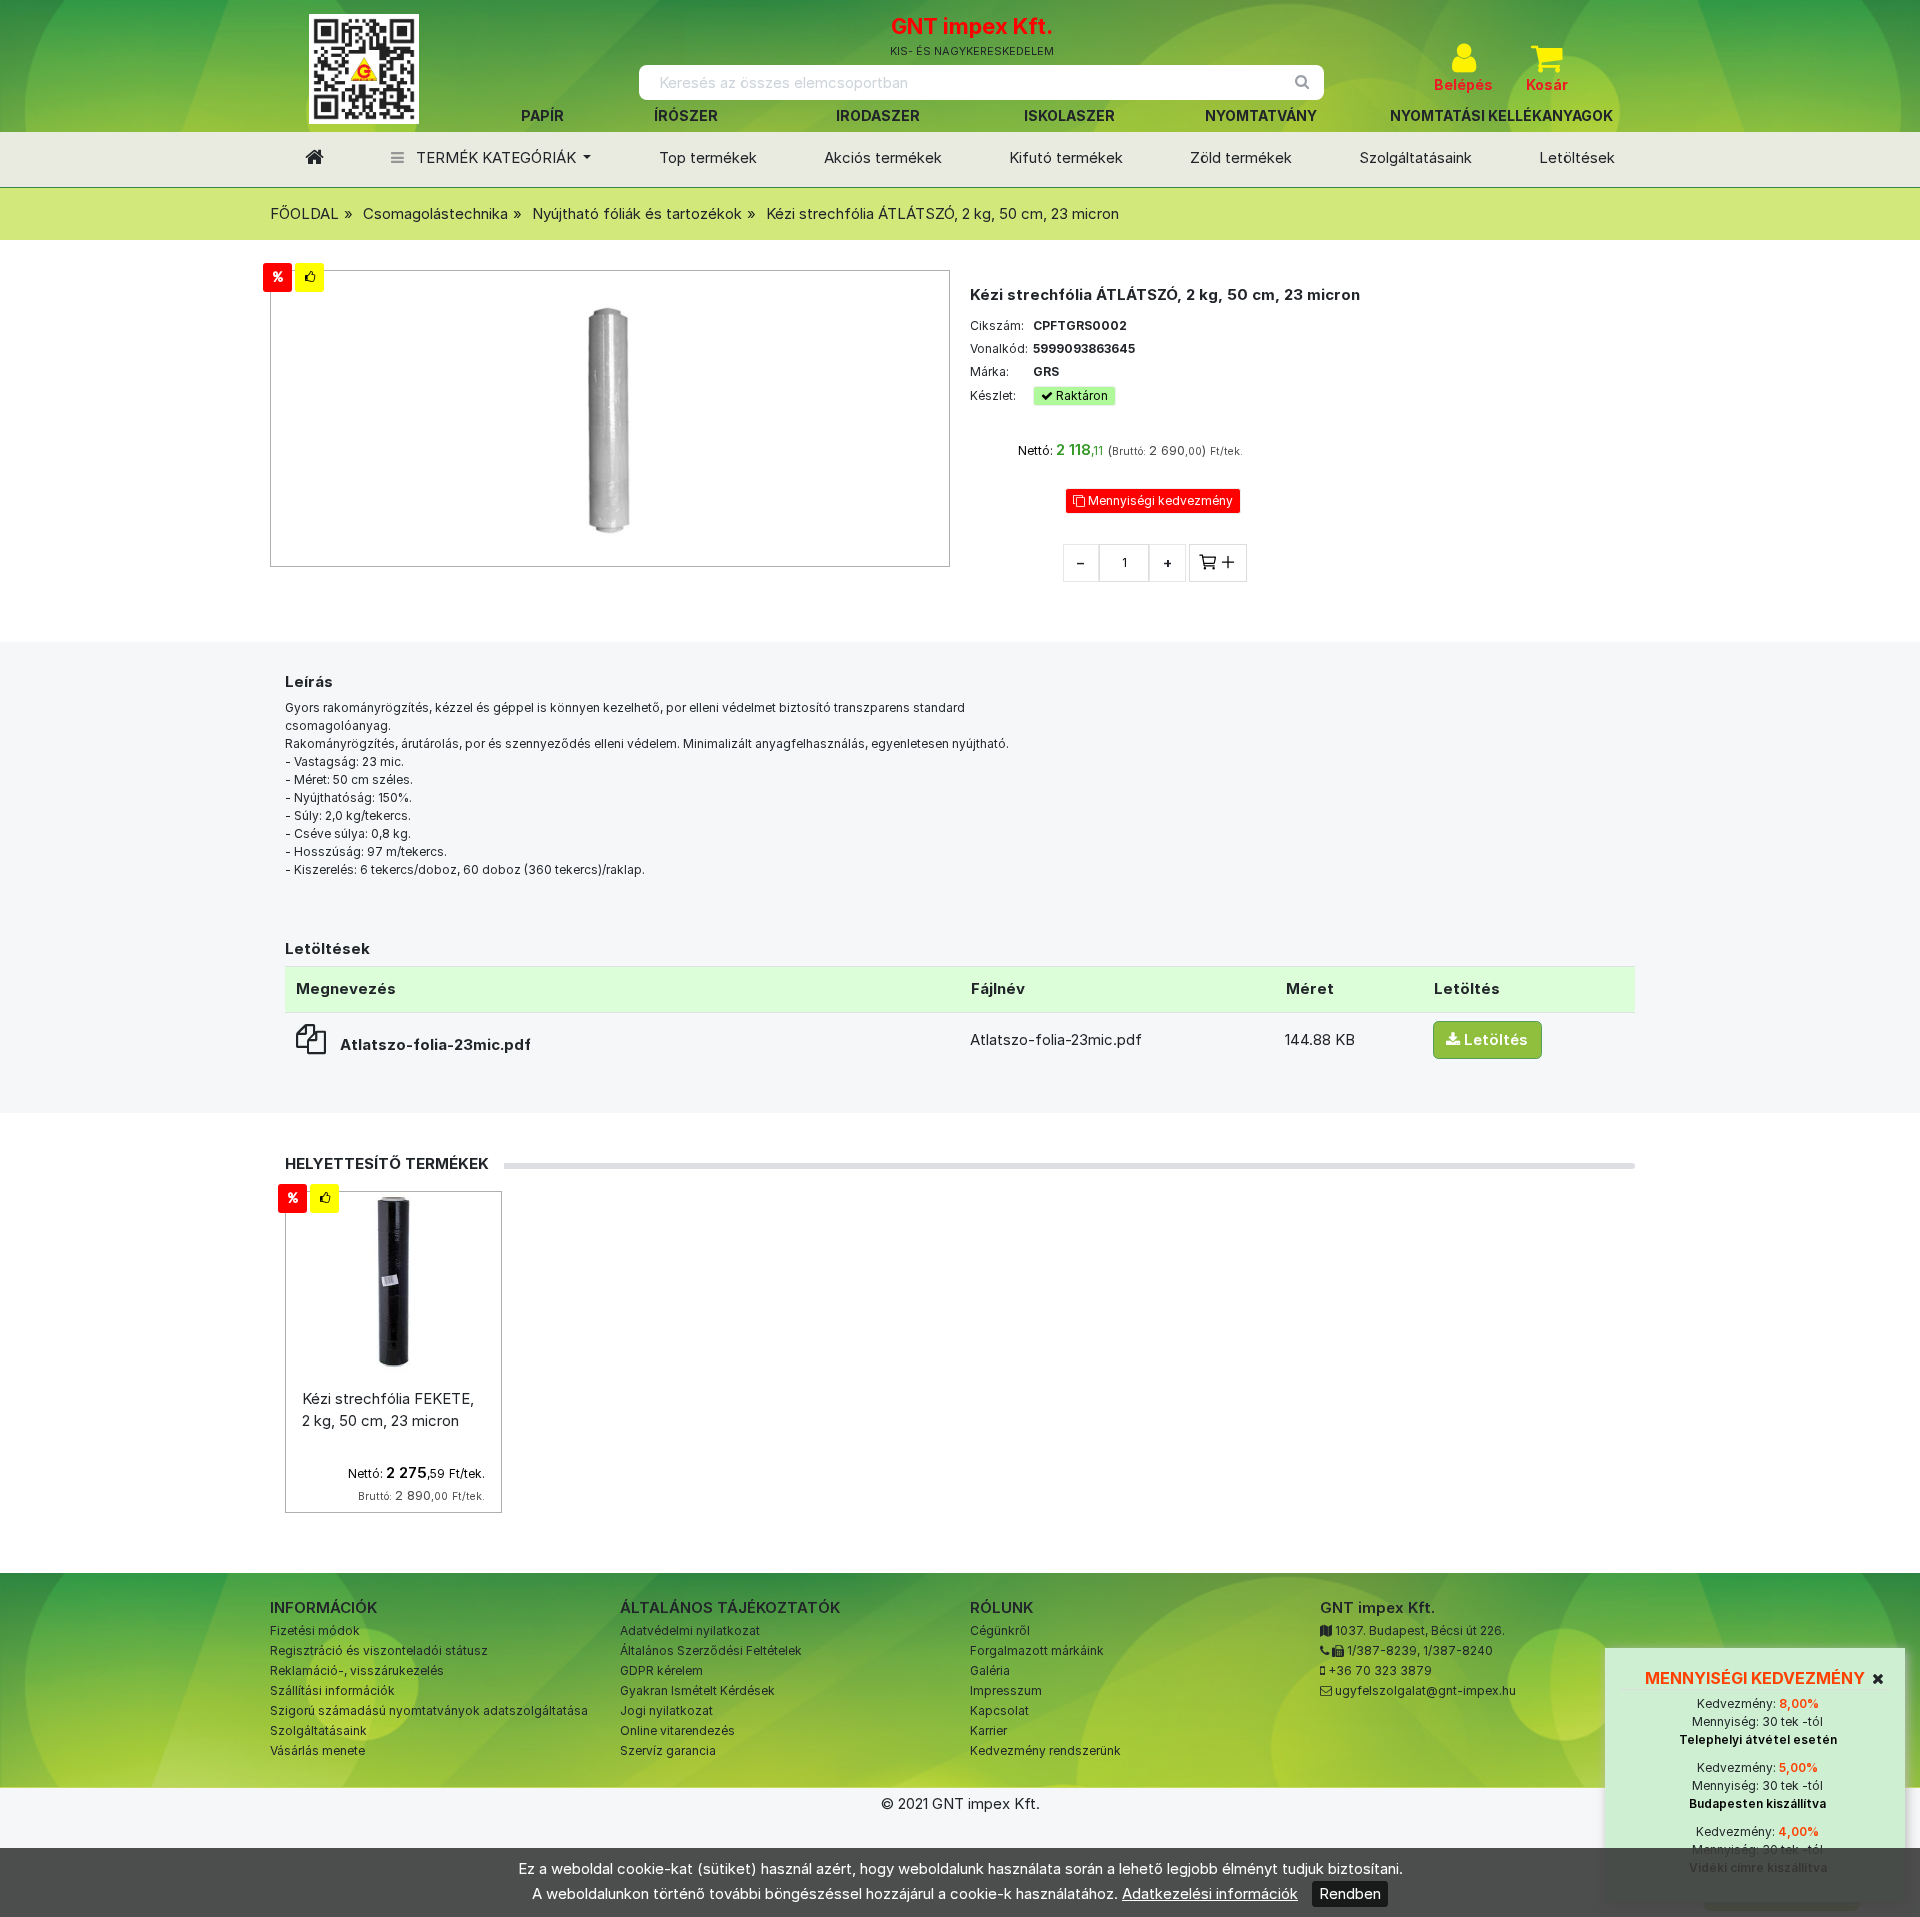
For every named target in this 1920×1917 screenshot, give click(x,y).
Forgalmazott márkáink (1037, 1650)
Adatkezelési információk (1210, 1893)
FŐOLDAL (304, 213)
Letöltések (1577, 157)
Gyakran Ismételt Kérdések (697, 1690)
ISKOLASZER (1069, 115)
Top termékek (708, 157)
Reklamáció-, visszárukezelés (357, 1670)
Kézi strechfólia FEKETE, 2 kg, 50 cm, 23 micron (388, 1410)
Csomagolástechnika (435, 213)
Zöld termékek (1241, 157)
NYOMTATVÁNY (1261, 115)
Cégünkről (1000, 1630)
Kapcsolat (999, 1710)
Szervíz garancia (668, 1750)
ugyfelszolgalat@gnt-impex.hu (1425, 1690)
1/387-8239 (1382, 1650)
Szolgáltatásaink (1415, 157)
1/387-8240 (1458, 1650)
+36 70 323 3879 (1380, 1670)
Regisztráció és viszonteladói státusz (379, 1650)
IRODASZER (878, 115)
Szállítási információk (332, 1690)
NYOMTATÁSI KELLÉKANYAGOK (1501, 115)
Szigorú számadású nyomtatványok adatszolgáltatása (429, 1710)
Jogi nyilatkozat (666, 1710)
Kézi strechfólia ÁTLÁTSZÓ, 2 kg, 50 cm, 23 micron (942, 213)
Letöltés (1494, 1039)
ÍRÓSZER (686, 115)
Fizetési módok (315, 1630)
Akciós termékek (883, 157)
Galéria (990, 1670)
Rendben (1350, 1893)
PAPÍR (542, 115)
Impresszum (1006, 1690)
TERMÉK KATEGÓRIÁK (496, 157)
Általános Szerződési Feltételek (711, 1650)
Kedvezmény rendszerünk (1045, 1750)
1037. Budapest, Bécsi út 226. (1420, 1630)
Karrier (988, 1730)
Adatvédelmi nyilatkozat (690, 1630)
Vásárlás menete (317, 1750)
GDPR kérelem (661, 1670)
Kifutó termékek (1066, 157)
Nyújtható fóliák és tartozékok (637, 213)
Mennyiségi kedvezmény (1159, 500)
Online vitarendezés (677, 1730)
